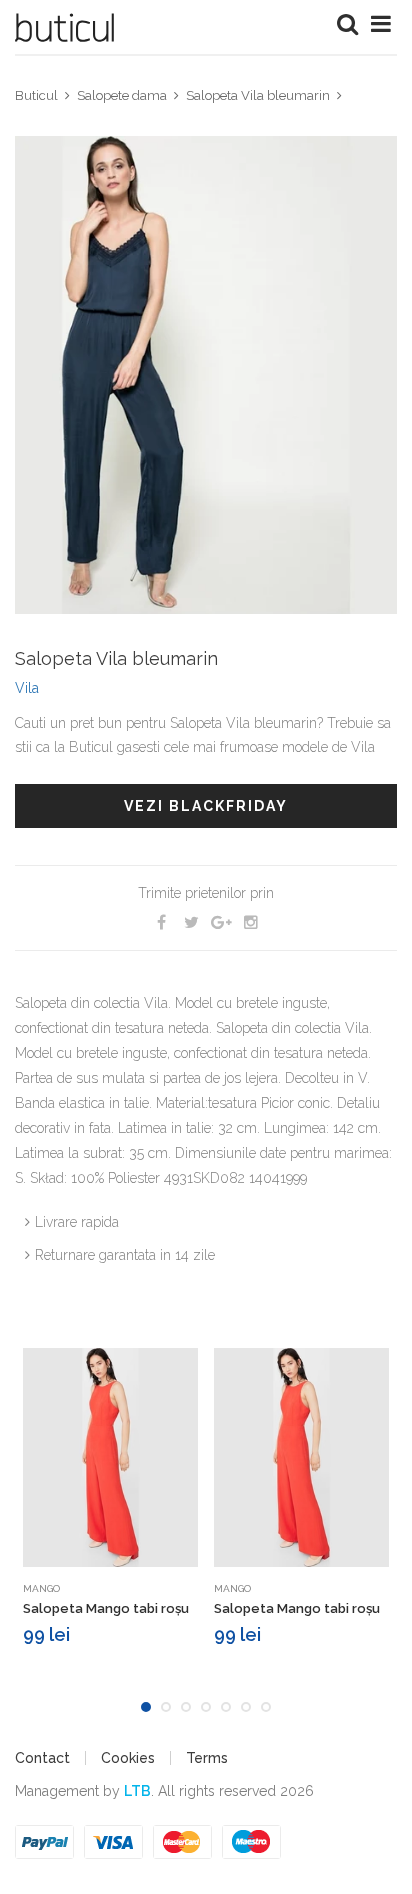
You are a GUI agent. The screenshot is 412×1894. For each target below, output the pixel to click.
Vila (27, 688)
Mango (41, 1588)
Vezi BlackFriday (206, 806)
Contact (42, 1758)
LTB (137, 1791)
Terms (207, 1758)
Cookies (128, 1758)
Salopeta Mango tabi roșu (106, 1608)
